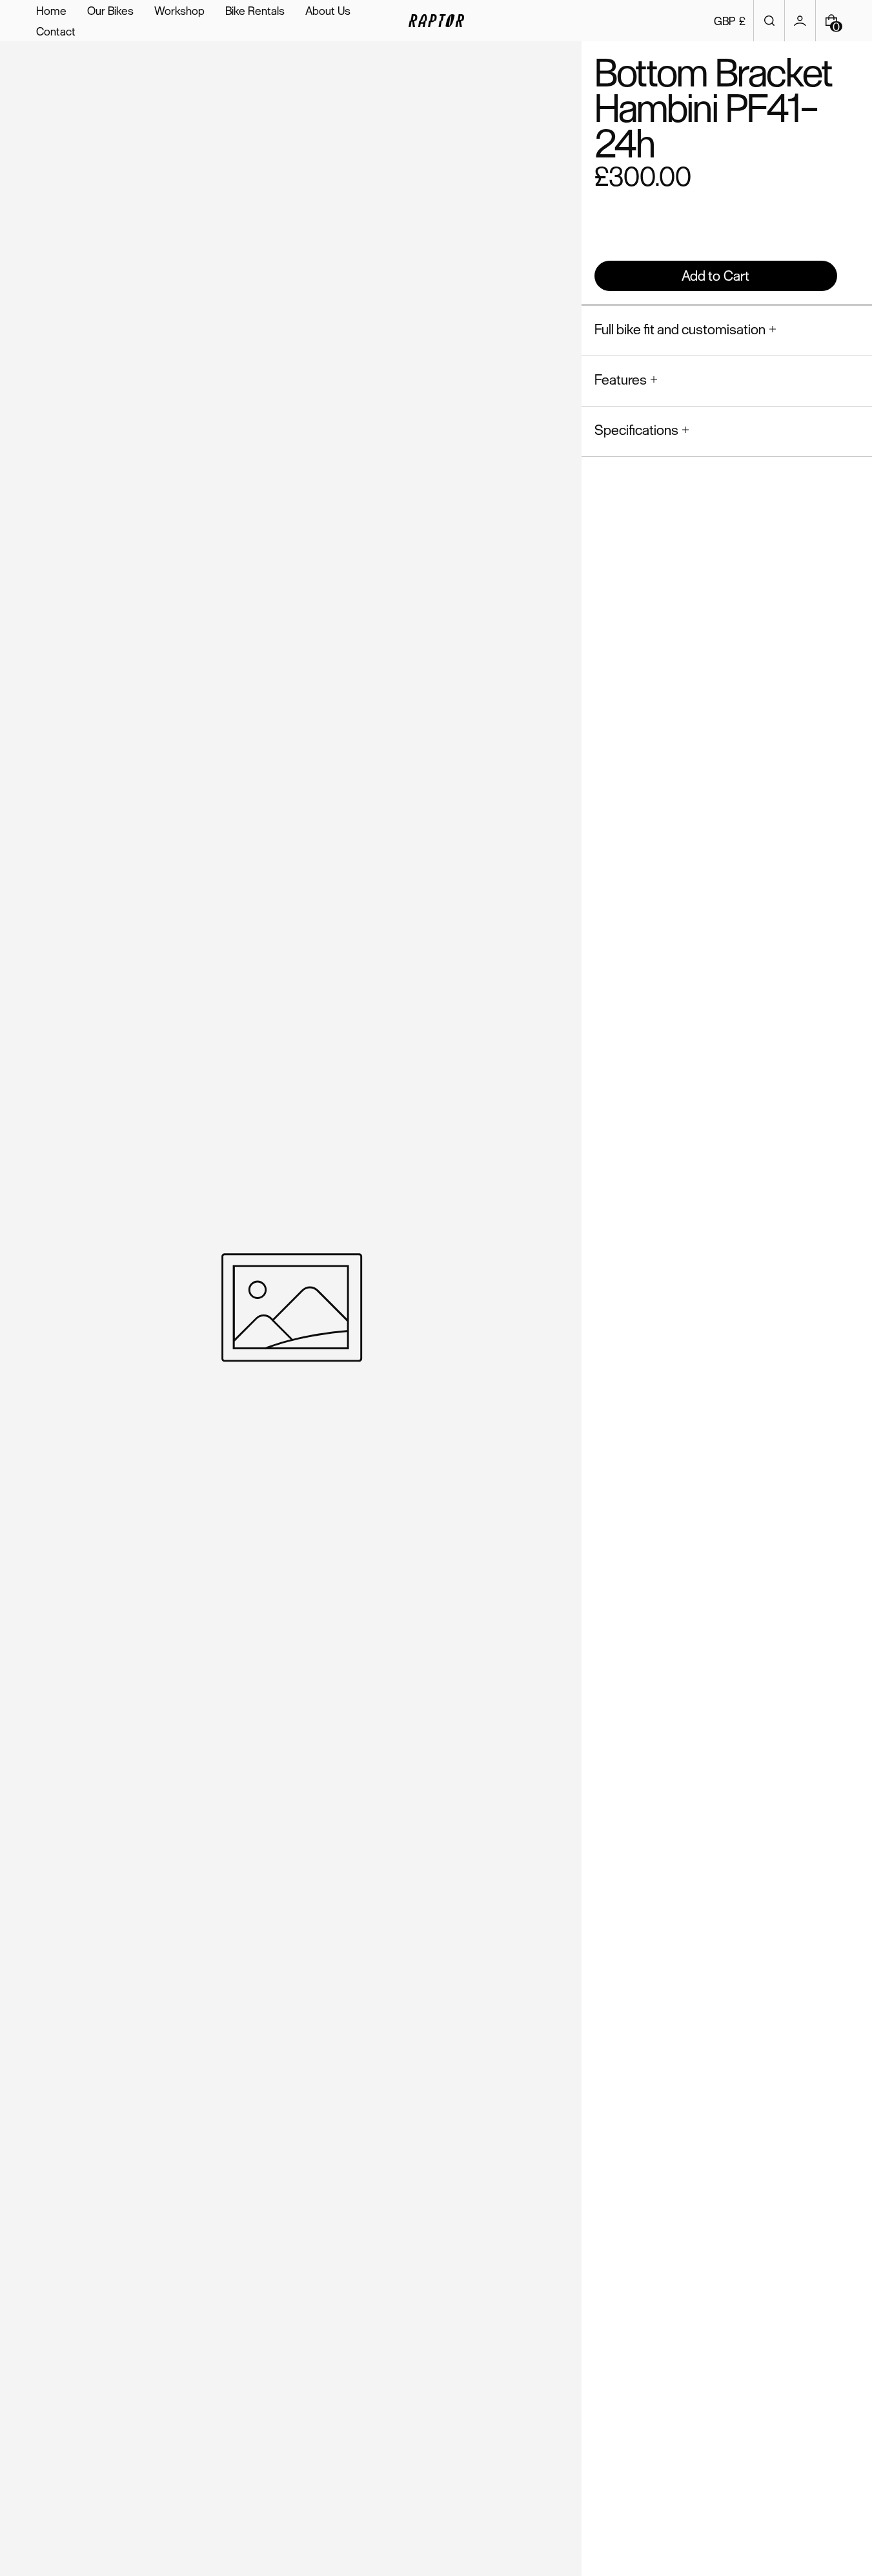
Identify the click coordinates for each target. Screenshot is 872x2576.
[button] (769, 21)
